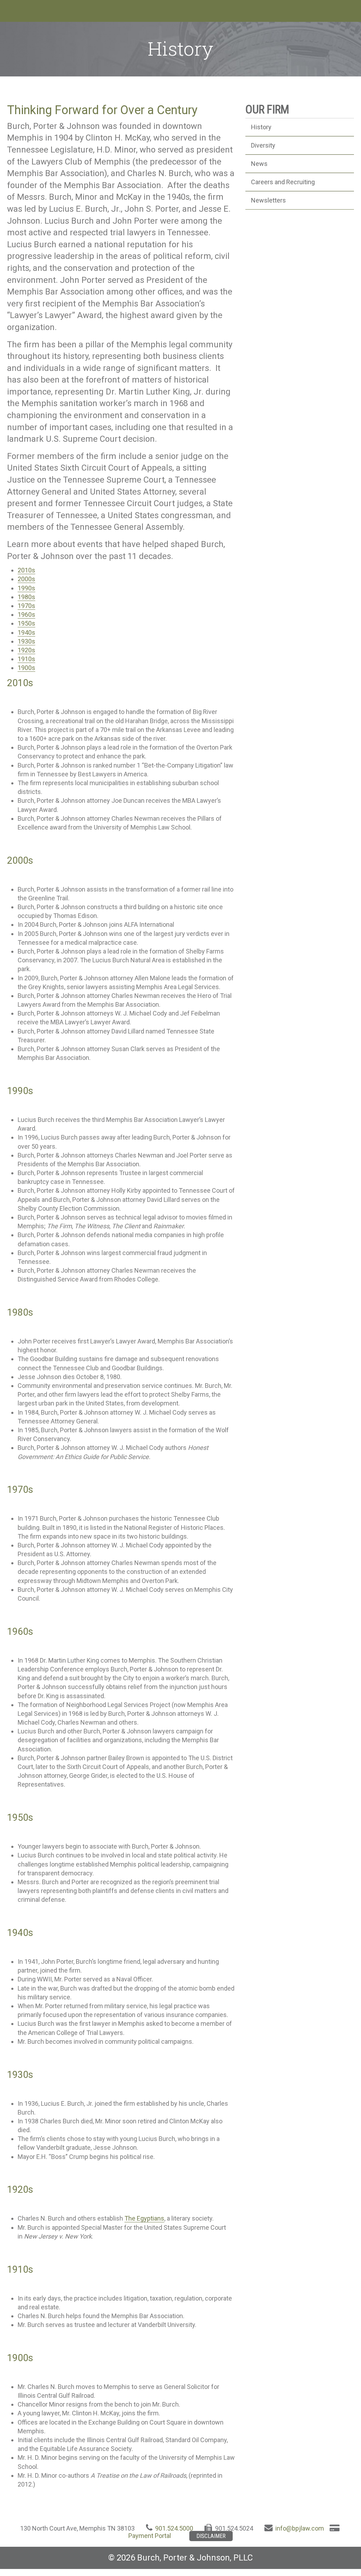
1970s (26, 606)
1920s (26, 650)
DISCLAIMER (211, 2536)
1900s (26, 668)
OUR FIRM (267, 110)
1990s (26, 588)
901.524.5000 (174, 2528)
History (261, 127)
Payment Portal (150, 2536)
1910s (26, 659)
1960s (26, 614)
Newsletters (268, 200)
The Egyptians (144, 2218)
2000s (26, 579)
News (259, 164)
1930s (26, 641)
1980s (26, 597)
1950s (26, 623)
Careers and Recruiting (283, 182)
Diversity (263, 145)
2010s (26, 570)
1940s (26, 632)
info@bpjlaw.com (300, 2528)
